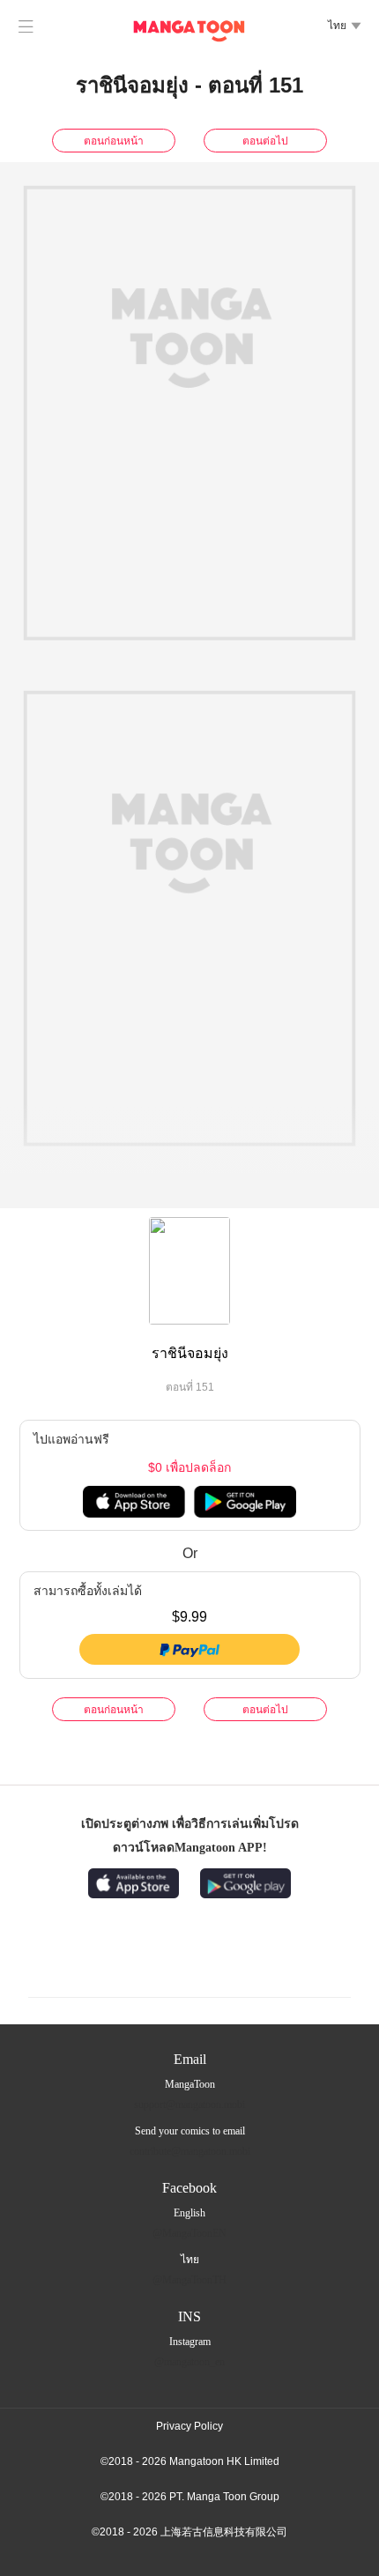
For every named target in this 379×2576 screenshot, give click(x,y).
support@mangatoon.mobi (189, 2105)
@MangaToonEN (189, 2233)
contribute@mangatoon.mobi (190, 2151)
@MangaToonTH (189, 2280)
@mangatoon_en (189, 2362)
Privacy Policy (189, 2426)
